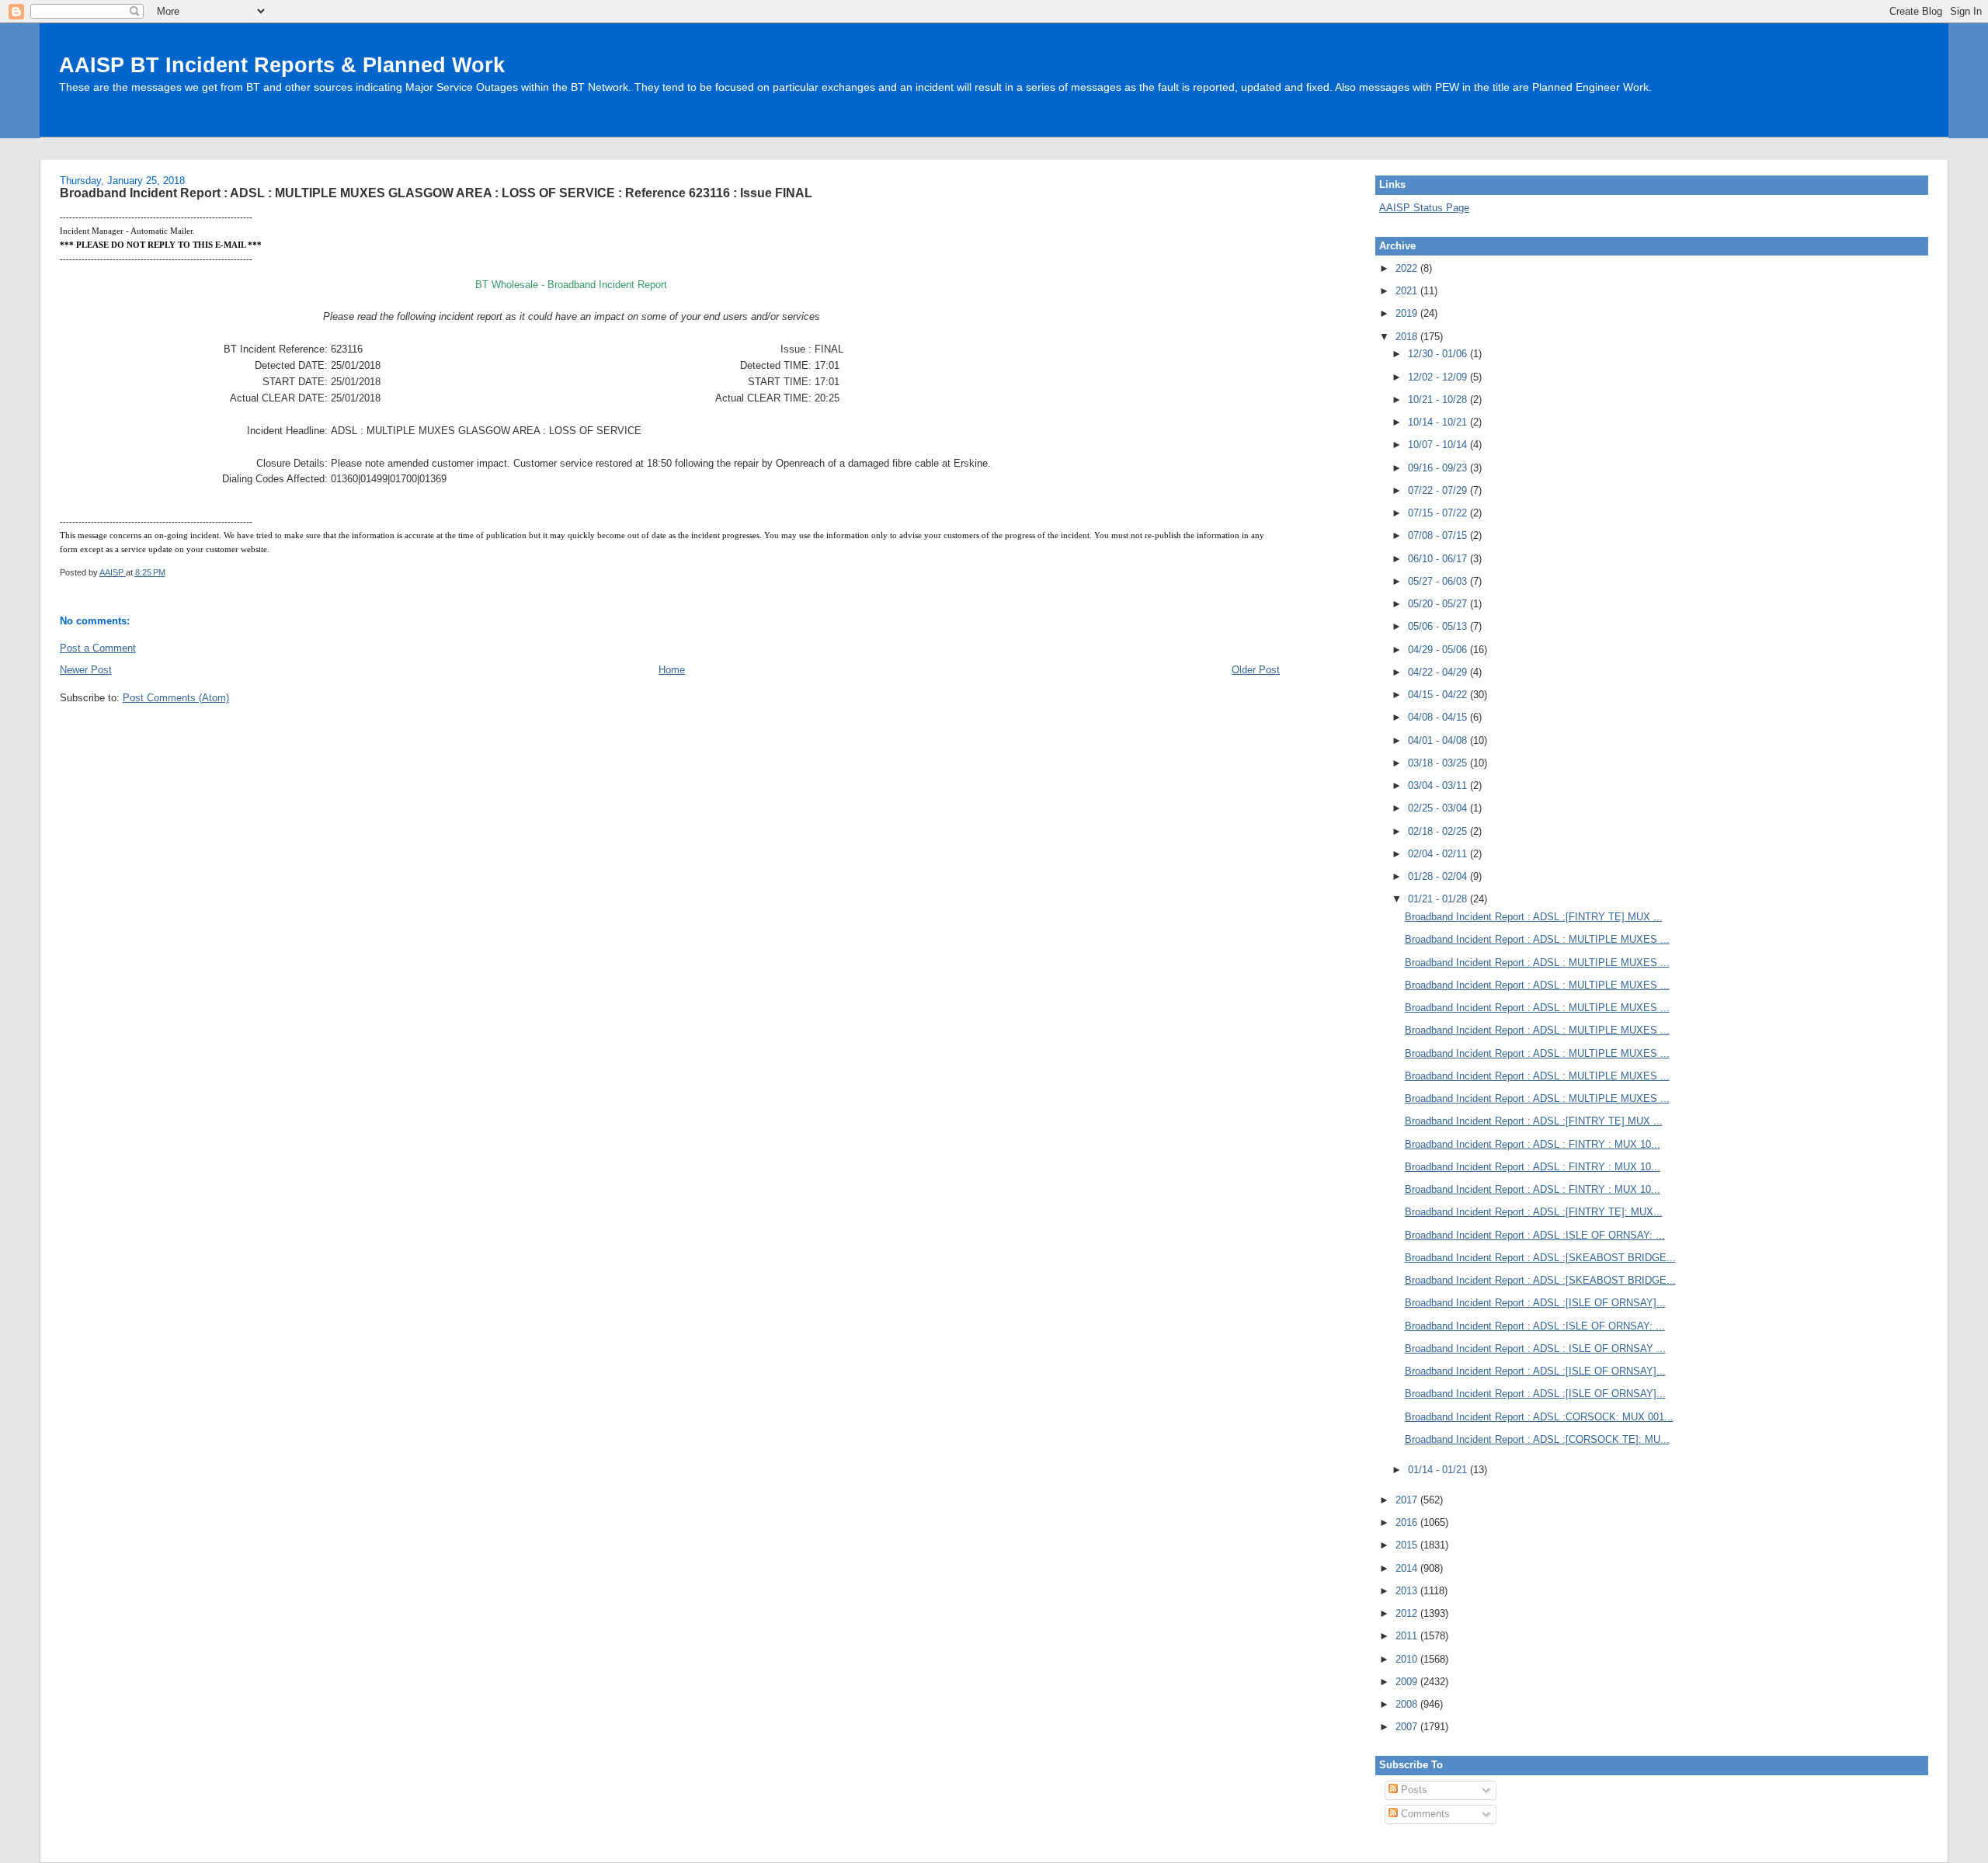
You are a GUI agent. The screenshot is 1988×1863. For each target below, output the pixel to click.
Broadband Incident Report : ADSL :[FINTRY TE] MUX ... (1534, 917)
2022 (1408, 268)
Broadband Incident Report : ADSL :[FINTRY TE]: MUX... (1534, 1212)
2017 (1408, 1500)
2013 (1408, 1591)
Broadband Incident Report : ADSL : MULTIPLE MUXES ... (1537, 939)
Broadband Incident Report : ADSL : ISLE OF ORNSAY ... (1535, 1349)
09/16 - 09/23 (1439, 468)
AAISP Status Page (1424, 208)
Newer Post (86, 670)
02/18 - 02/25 (1439, 831)
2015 (1408, 1545)
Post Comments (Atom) (176, 698)
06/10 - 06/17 (1439, 559)
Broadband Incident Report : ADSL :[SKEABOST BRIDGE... (1540, 1258)
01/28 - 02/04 (1439, 876)
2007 (1408, 1727)
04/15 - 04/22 (1439, 695)
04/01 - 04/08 (1439, 740)
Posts (1413, 1790)
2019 (1408, 313)
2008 (1408, 1704)
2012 (1408, 1613)
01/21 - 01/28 (1439, 899)
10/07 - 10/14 (1439, 445)
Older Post (1256, 670)
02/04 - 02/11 (1439, 854)
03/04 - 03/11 (1439, 786)
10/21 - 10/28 (1439, 400)
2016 (1408, 1522)
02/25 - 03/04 (1439, 808)
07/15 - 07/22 (1439, 513)
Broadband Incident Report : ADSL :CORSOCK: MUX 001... (1539, 1417)
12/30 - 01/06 (1439, 354)
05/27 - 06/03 (1439, 581)
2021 (1408, 291)
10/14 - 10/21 (1439, 422)
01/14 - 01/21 (1439, 1470)
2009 (1408, 1682)
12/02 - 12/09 (1439, 377)
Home (672, 670)
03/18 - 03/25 (1439, 763)
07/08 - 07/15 (1439, 535)
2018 (1408, 337)
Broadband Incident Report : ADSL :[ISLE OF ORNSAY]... (1535, 1303)
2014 (1408, 1568)
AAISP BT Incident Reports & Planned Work (282, 65)
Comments (1424, 1814)
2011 (1408, 1636)
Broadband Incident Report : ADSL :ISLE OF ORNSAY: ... (1535, 1235)
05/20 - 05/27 (1439, 604)
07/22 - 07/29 (1439, 490)
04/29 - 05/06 (1439, 650)
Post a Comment (98, 648)
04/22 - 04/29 (1439, 672)
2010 (1408, 1659)
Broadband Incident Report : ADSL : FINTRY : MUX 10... (1533, 1144)
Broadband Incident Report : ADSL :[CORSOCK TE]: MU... (1537, 1439)
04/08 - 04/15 (1439, 717)
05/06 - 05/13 (1439, 626)
